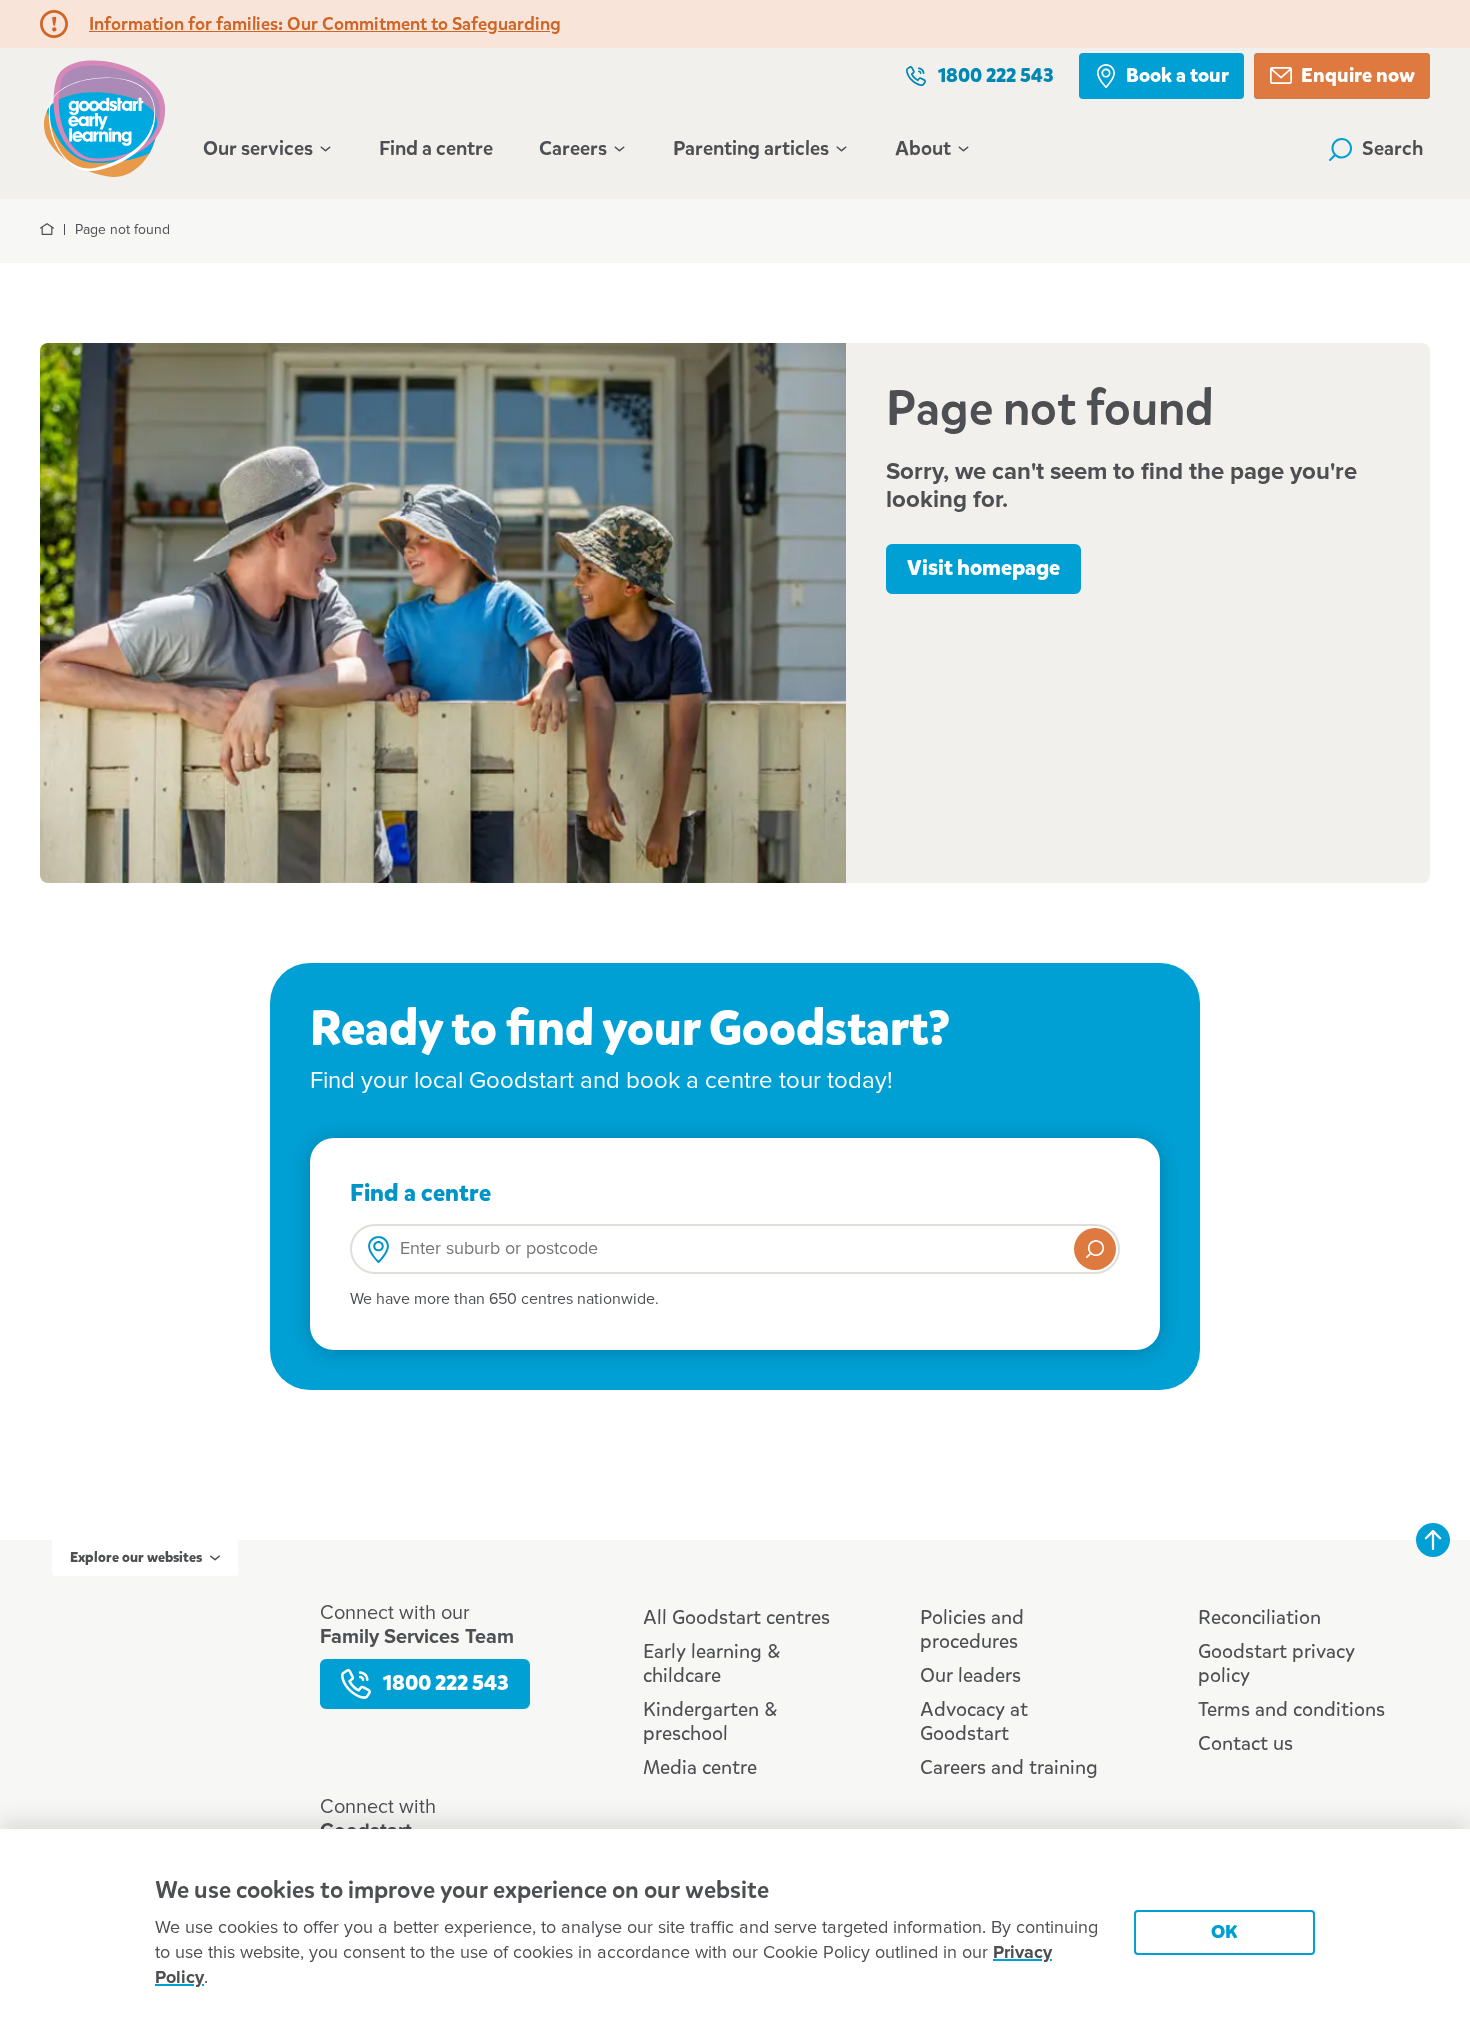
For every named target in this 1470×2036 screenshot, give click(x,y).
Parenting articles (751, 149)
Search (1393, 148)
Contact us (1245, 1743)
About (923, 149)
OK (1224, 1931)
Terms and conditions (1291, 1709)
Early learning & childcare (711, 1663)
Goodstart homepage (110, 116)
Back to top (1433, 1540)
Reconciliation (1259, 1617)
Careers (573, 149)
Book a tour (1177, 75)
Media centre (700, 1767)
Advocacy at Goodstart (974, 1721)
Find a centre (436, 148)
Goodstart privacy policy (1276, 1663)
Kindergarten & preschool (710, 1721)
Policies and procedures (972, 1629)
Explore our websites (136, 1557)
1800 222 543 (996, 75)
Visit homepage (983, 568)
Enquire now (1358, 75)
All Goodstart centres (736, 1617)
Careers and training (1009, 1767)
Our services (258, 149)
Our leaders (970, 1675)
